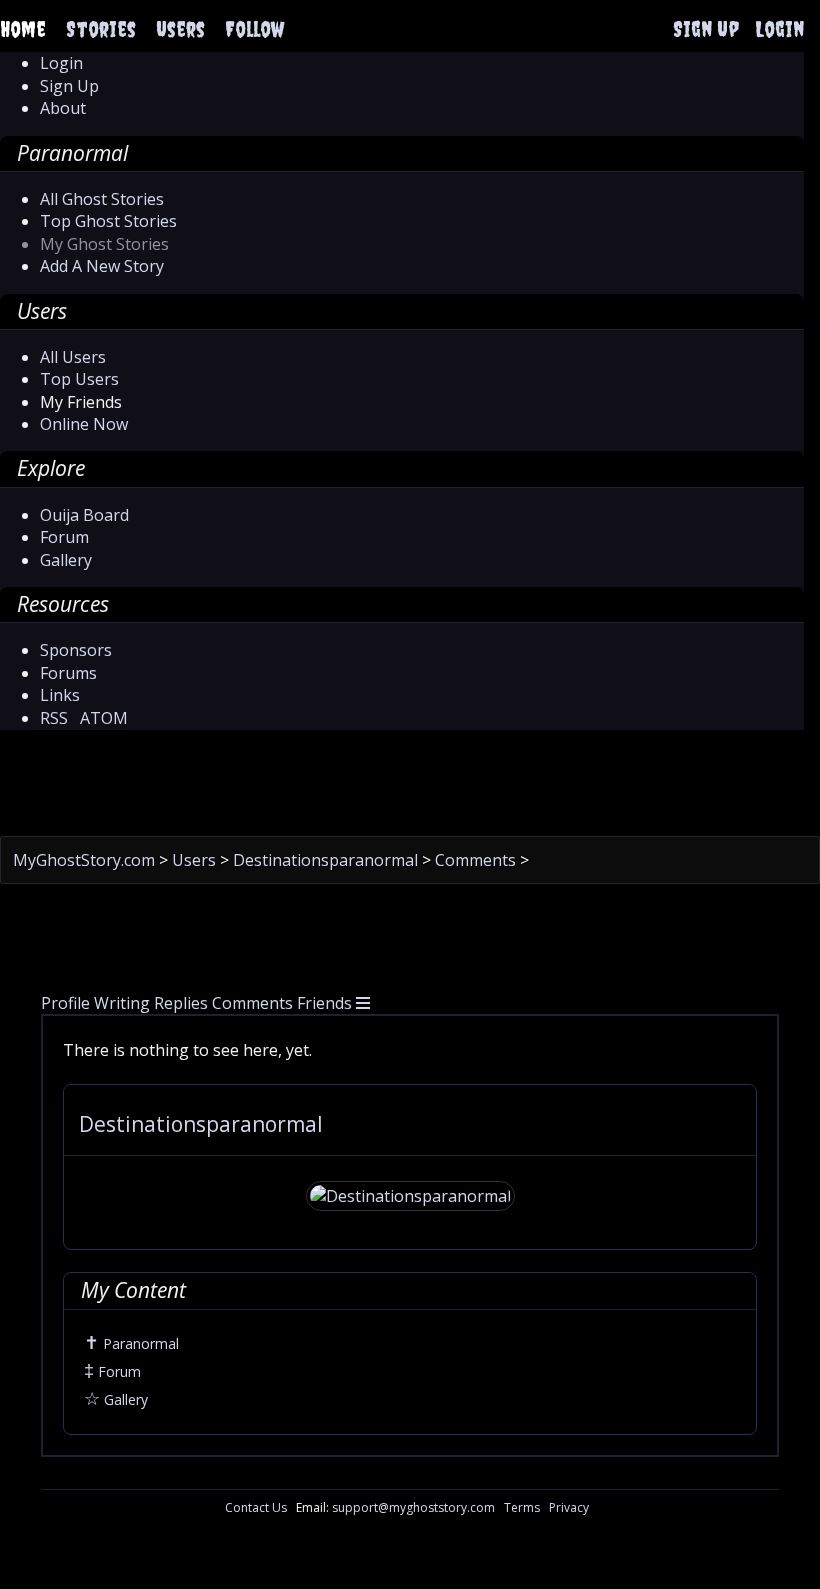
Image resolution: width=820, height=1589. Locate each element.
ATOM (104, 718)
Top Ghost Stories (108, 221)
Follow (254, 29)
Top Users (79, 379)
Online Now (84, 424)
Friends (324, 1003)
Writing (122, 1003)
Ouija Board (84, 515)
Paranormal (131, 1343)
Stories (101, 29)
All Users (73, 357)
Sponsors (76, 650)
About (63, 108)
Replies (181, 1003)
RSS (54, 718)
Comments (477, 860)
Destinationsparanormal (327, 860)
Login (779, 29)
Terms (522, 1507)
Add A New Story (102, 266)
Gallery (66, 560)
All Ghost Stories (102, 199)
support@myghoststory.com (413, 1507)
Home (23, 29)
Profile (65, 1003)
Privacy (569, 1507)
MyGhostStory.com (86, 860)
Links (60, 695)
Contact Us (256, 1507)
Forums (68, 673)
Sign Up (706, 29)
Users (180, 29)
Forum (64, 537)
